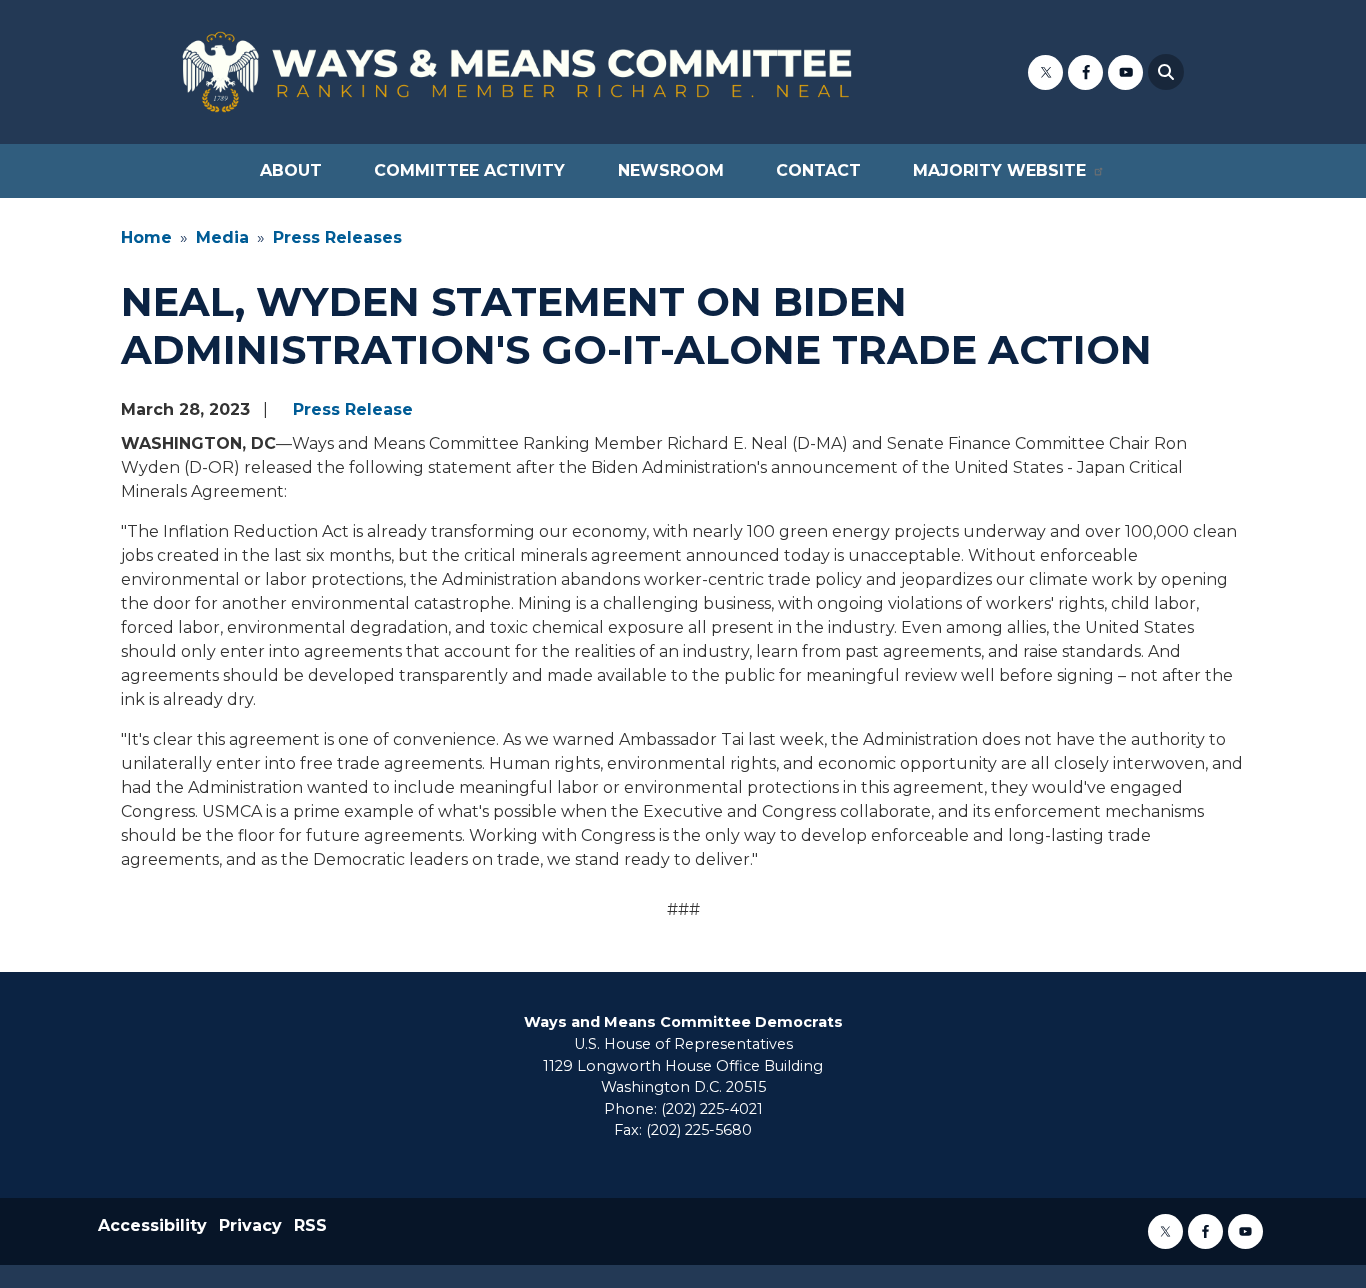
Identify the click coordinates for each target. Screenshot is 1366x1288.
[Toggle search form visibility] (1166, 72)
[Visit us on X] (1045, 72)
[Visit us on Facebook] (1085, 72)
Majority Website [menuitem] (999, 170)
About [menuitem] (291, 170)
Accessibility (152, 1225)
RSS (310, 1225)
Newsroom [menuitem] (671, 170)
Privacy (250, 1225)
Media (222, 237)
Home (146, 237)
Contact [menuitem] (818, 170)
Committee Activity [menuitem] (469, 170)
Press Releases (337, 237)
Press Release (353, 409)
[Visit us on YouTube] (1125, 72)
